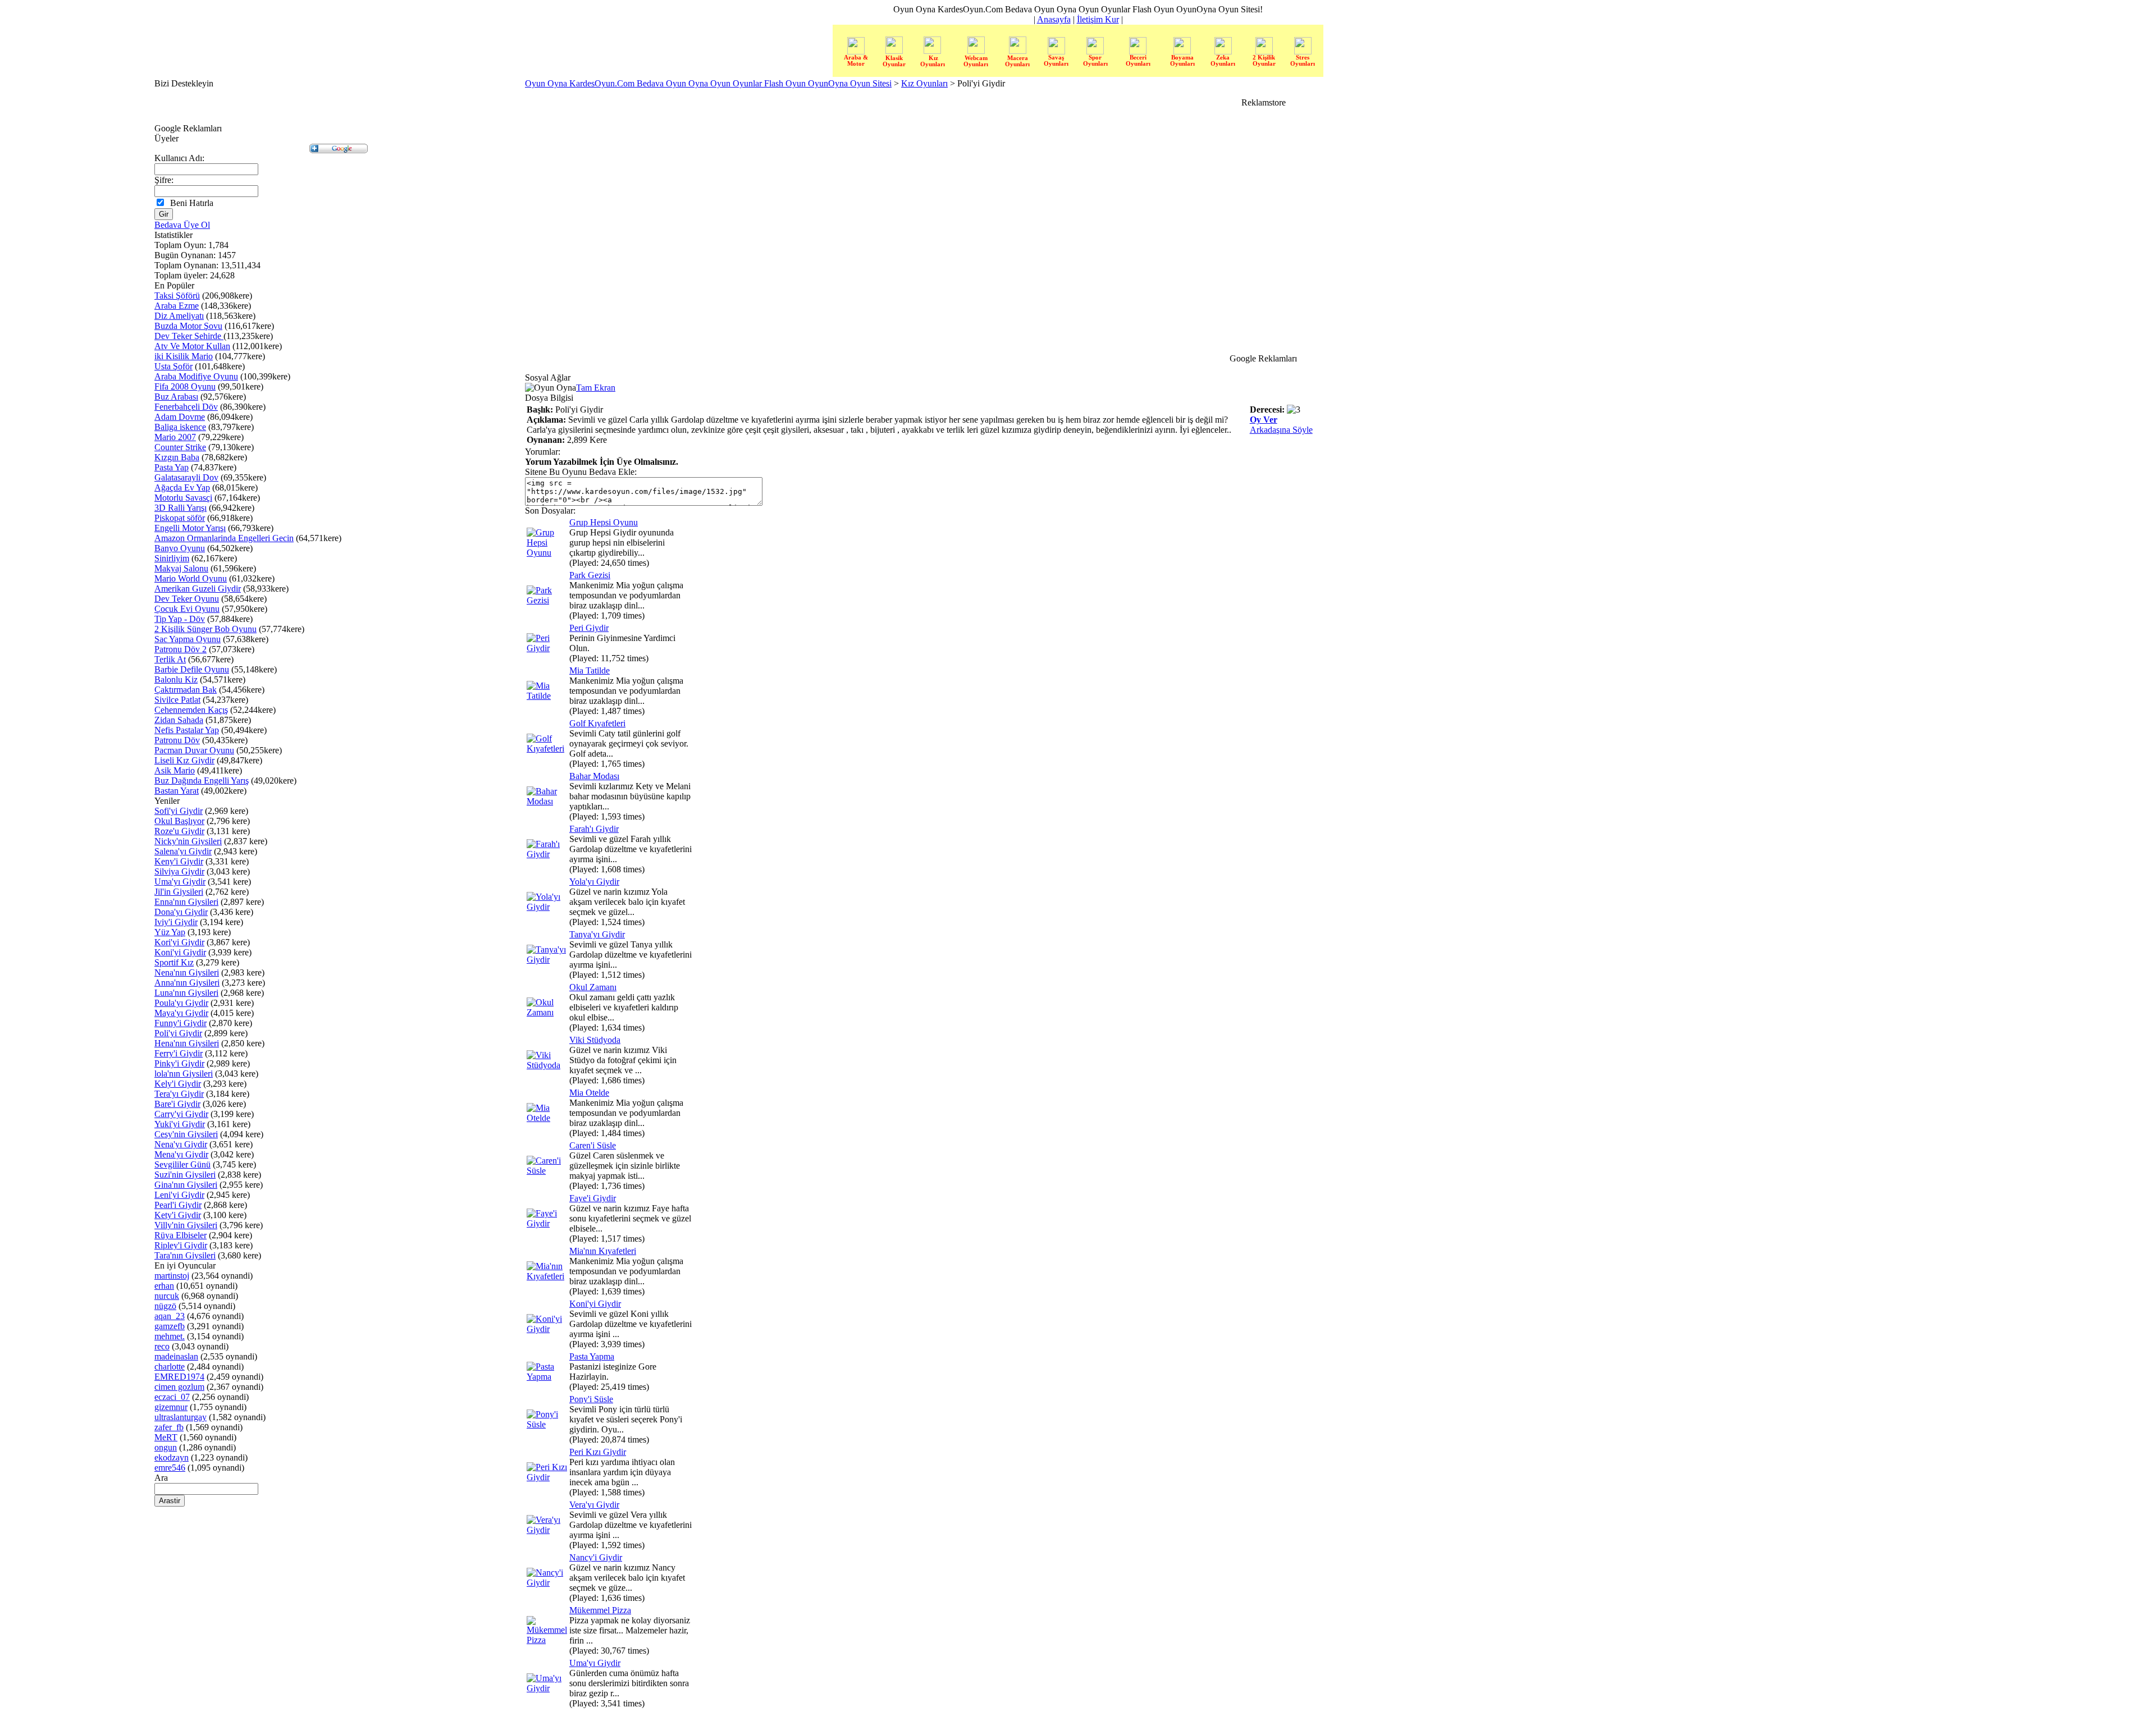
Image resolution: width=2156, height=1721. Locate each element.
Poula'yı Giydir (181, 1003)
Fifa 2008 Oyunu (185, 386)
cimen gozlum (179, 1387)
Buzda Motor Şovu (188, 326)
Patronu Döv (177, 740)
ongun (166, 1447)
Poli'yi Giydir (178, 1033)
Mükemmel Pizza (600, 1610)
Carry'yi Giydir (181, 1114)
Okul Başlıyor (179, 821)
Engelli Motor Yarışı (190, 528)
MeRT (166, 1437)
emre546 (170, 1468)
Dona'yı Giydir (181, 912)
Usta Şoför (173, 366)
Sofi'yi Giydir (179, 811)
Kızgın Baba (177, 457)
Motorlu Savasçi (183, 498)
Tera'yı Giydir (179, 1094)
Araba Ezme (177, 306)
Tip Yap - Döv (180, 619)
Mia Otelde (589, 1093)
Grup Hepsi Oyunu (604, 522)
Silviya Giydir (179, 871)
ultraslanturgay (181, 1417)
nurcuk (167, 1296)
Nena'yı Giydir (181, 1144)
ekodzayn (172, 1457)
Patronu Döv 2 (181, 649)
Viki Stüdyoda (595, 1040)
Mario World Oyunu (191, 578)
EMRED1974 (179, 1377)
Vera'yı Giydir (594, 1505)
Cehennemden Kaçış (191, 710)
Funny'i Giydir (181, 1023)
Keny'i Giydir (179, 861)
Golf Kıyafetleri (597, 723)
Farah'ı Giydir (594, 829)
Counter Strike (180, 447)
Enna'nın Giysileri (186, 902)
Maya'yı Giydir (181, 1013)
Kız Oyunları (924, 83)
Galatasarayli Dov (186, 477)
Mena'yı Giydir (181, 1154)
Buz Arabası (176, 397)
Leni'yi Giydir (179, 1195)
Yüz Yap (170, 932)
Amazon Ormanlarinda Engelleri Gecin (224, 538)
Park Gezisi (590, 575)
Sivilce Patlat (177, 700)
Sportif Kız (174, 962)
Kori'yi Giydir (179, 942)
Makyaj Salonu (181, 568)
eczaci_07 (172, 1397)
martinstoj (172, 1276)
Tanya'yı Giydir (597, 934)
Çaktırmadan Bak (186, 690)
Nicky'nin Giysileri (188, 841)
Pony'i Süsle (591, 1399)
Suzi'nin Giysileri (185, 1175)
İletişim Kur (1098, 19)
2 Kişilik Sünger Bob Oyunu (205, 629)
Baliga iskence (180, 427)
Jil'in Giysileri (179, 892)
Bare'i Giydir (177, 1104)
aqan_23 (170, 1316)
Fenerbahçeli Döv (186, 407)
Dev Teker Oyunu (187, 599)
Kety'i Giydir (178, 1215)
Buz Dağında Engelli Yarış (202, 781)
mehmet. (170, 1336)
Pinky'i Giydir (179, 1063)
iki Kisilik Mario (184, 356)
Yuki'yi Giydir (180, 1124)
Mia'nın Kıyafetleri (603, 1251)
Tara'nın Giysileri (185, 1255)
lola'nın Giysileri (184, 1074)
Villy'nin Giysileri (186, 1225)
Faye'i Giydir (593, 1198)
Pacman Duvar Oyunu (194, 750)
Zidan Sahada (179, 720)
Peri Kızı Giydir (598, 1452)
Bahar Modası (594, 776)
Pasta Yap (172, 467)
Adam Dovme (180, 417)
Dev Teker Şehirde (189, 336)
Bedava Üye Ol (182, 225)
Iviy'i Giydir (176, 922)
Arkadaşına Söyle (1281, 430)
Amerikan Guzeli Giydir (198, 589)
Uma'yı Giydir (180, 882)
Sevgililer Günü (182, 1164)
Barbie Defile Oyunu (192, 669)
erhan (164, 1286)
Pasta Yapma (592, 1356)
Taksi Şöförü (177, 296)
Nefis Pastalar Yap (187, 730)
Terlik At (170, 659)
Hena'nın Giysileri (187, 1043)
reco (162, 1346)
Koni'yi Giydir (180, 952)
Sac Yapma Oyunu (188, 639)
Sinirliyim (172, 558)
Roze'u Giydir (179, 831)
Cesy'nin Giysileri (186, 1134)
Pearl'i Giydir (178, 1205)
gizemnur (171, 1407)
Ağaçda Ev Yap (182, 488)
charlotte (170, 1367)
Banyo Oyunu (180, 548)
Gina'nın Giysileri (186, 1185)
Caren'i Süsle (593, 1145)
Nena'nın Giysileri (187, 972)
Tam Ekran (596, 388)
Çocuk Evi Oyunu (187, 609)
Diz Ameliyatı (179, 316)
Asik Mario (175, 770)
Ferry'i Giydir (179, 1053)
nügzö (165, 1306)
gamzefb (170, 1326)
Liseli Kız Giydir (184, 760)
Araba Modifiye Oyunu (196, 376)
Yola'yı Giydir (594, 882)
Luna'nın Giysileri (186, 993)
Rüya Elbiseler (181, 1235)
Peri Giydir (589, 628)
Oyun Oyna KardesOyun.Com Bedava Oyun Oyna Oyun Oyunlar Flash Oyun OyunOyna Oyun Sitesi (708, 83)
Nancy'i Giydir (596, 1557)
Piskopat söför (180, 518)
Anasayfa (1054, 19)
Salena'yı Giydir (183, 851)
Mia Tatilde (590, 670)
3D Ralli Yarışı (181, 508)
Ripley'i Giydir (181, 1245)
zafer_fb (169, 1427)
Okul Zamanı (593, 987)
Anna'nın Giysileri (187, 983)
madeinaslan (176, 1356)
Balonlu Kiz (176, 679)
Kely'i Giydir (178, 1084)
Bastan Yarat (177, 791)
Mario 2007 (175, 437)
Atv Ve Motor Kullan (192, 346)
